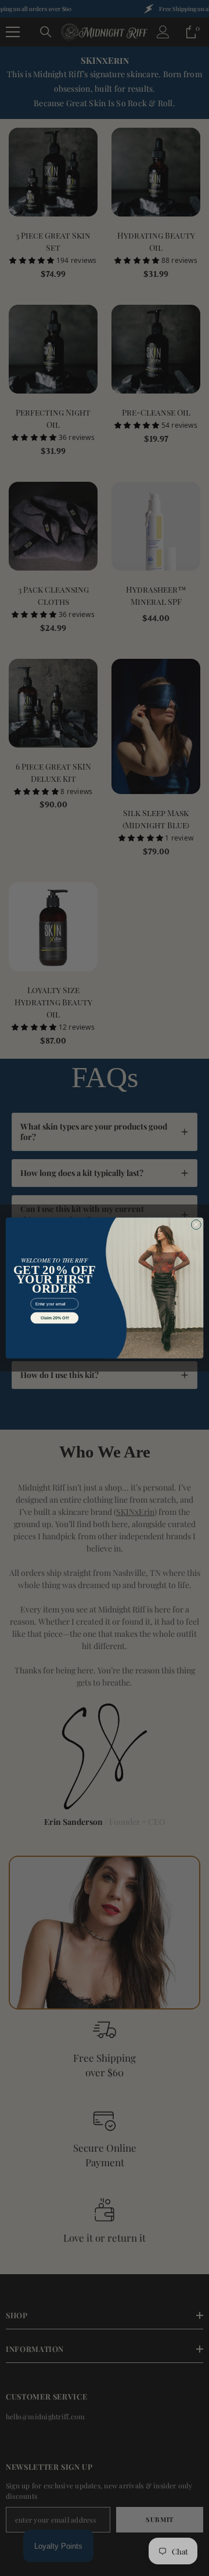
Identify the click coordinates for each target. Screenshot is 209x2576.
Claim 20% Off (55, 1318)
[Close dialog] (196, 1224)
